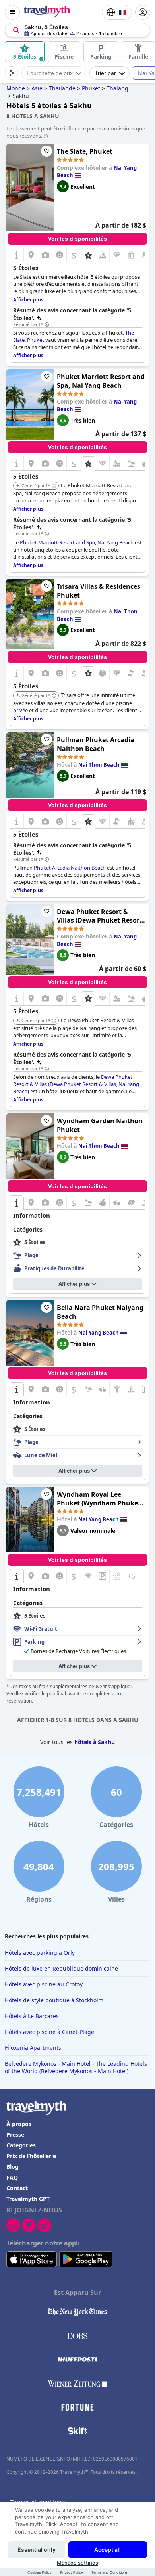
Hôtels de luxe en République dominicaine (61, 1968)
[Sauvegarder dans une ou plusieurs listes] (46, 151)
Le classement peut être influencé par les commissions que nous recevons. (76, 132)
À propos (19, 2124)
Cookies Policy (40, 2572)
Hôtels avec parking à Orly (40, 1953)
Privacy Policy (72, 2572)
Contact (17, 2188)
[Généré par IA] (54, 486)
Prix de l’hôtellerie (31, 2156)
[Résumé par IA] (47, 325)
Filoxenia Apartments (33, 2048)
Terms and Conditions (109, 2572)
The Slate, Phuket (85, 151)
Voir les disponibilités (77, 239)
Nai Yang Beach (99, 1333)
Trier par (105, 73)
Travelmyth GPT (28, 2199)
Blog (13, 2167)
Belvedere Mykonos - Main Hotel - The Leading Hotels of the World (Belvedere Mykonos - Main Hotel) (76, 2067)
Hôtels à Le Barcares (32, 2016)
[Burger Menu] (12, 12)
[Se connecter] (143, 12)
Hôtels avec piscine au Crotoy (44, 1984)
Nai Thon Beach (99, 765)
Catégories (21, 2145)
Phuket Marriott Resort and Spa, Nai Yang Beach (101, 381)
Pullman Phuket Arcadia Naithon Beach (96, 744)
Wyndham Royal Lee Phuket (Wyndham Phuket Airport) (99, 1499)
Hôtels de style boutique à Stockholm (54, 2000)
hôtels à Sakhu (95, 1742)
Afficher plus (74, 1284)
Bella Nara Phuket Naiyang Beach (100, 1312)
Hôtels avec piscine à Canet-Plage (49, 2032)
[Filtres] (12, 73)
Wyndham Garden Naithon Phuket (100, 1125)
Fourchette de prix (50, 73)
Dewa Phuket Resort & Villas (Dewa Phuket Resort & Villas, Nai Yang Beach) (100, 916)
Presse (15, 2135)
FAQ (12, 2177)
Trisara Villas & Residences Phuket (99, 591)
